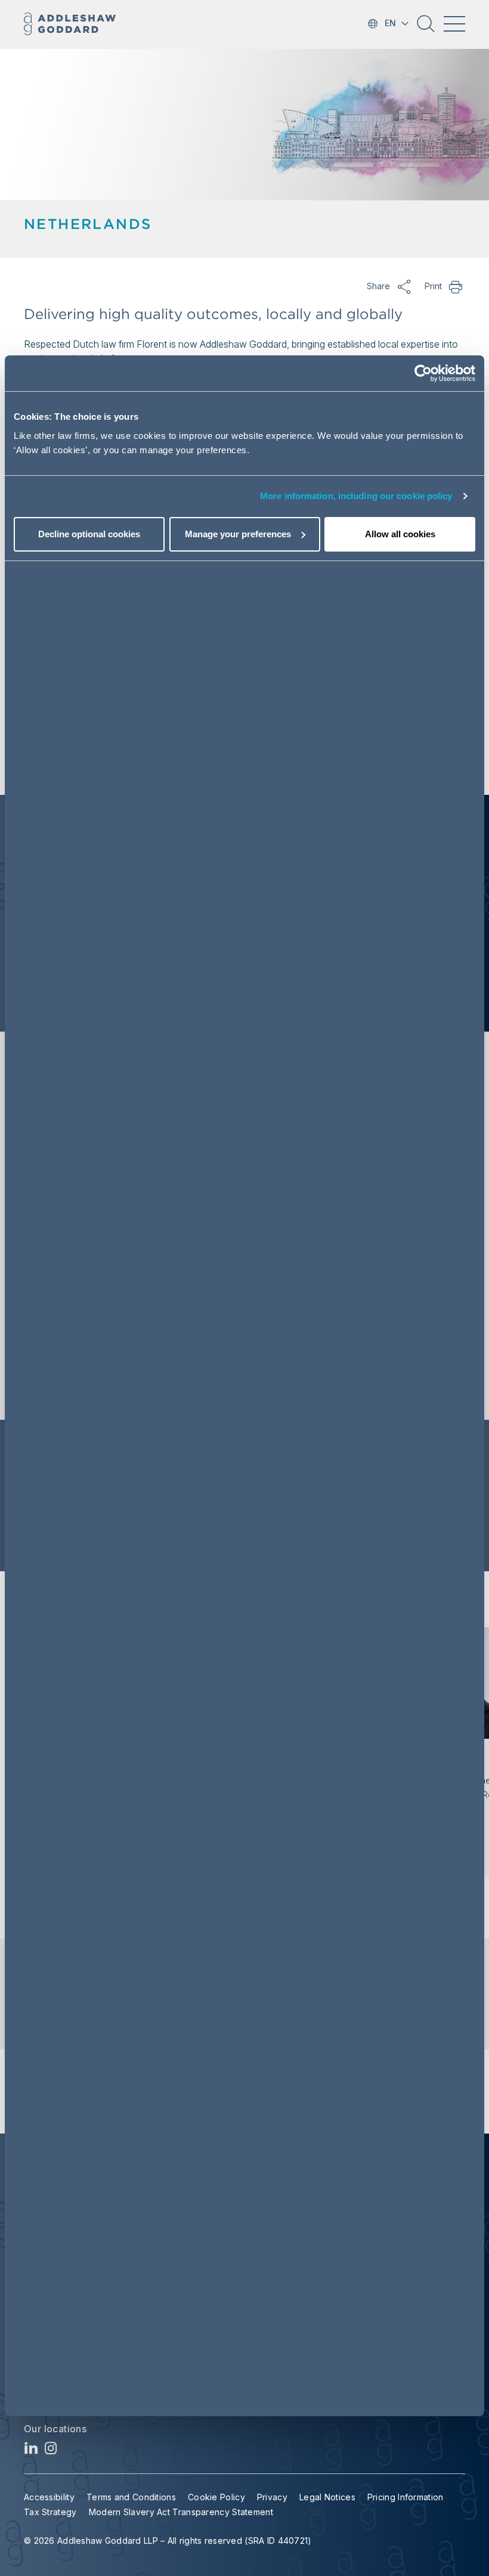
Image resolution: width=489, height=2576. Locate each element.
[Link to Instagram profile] (51, 2451)
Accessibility (49, 2497)
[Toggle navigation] (454, 24)
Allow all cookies (400, 534)
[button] (426, 28)
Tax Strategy (50, 2512)
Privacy (272, 2497)
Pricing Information (406, 2497)
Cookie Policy (216, 2497)
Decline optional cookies (89, 534)
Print (456, 286)
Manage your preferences (238, 534)
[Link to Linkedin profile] (31, 2451)
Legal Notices (327, 2497)
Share (404, 286)
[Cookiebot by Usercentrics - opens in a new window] (423, 373)
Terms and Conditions (131, 2497)
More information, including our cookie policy (356, 496)
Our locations (55, 2429)
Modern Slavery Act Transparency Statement (181, 2512)
